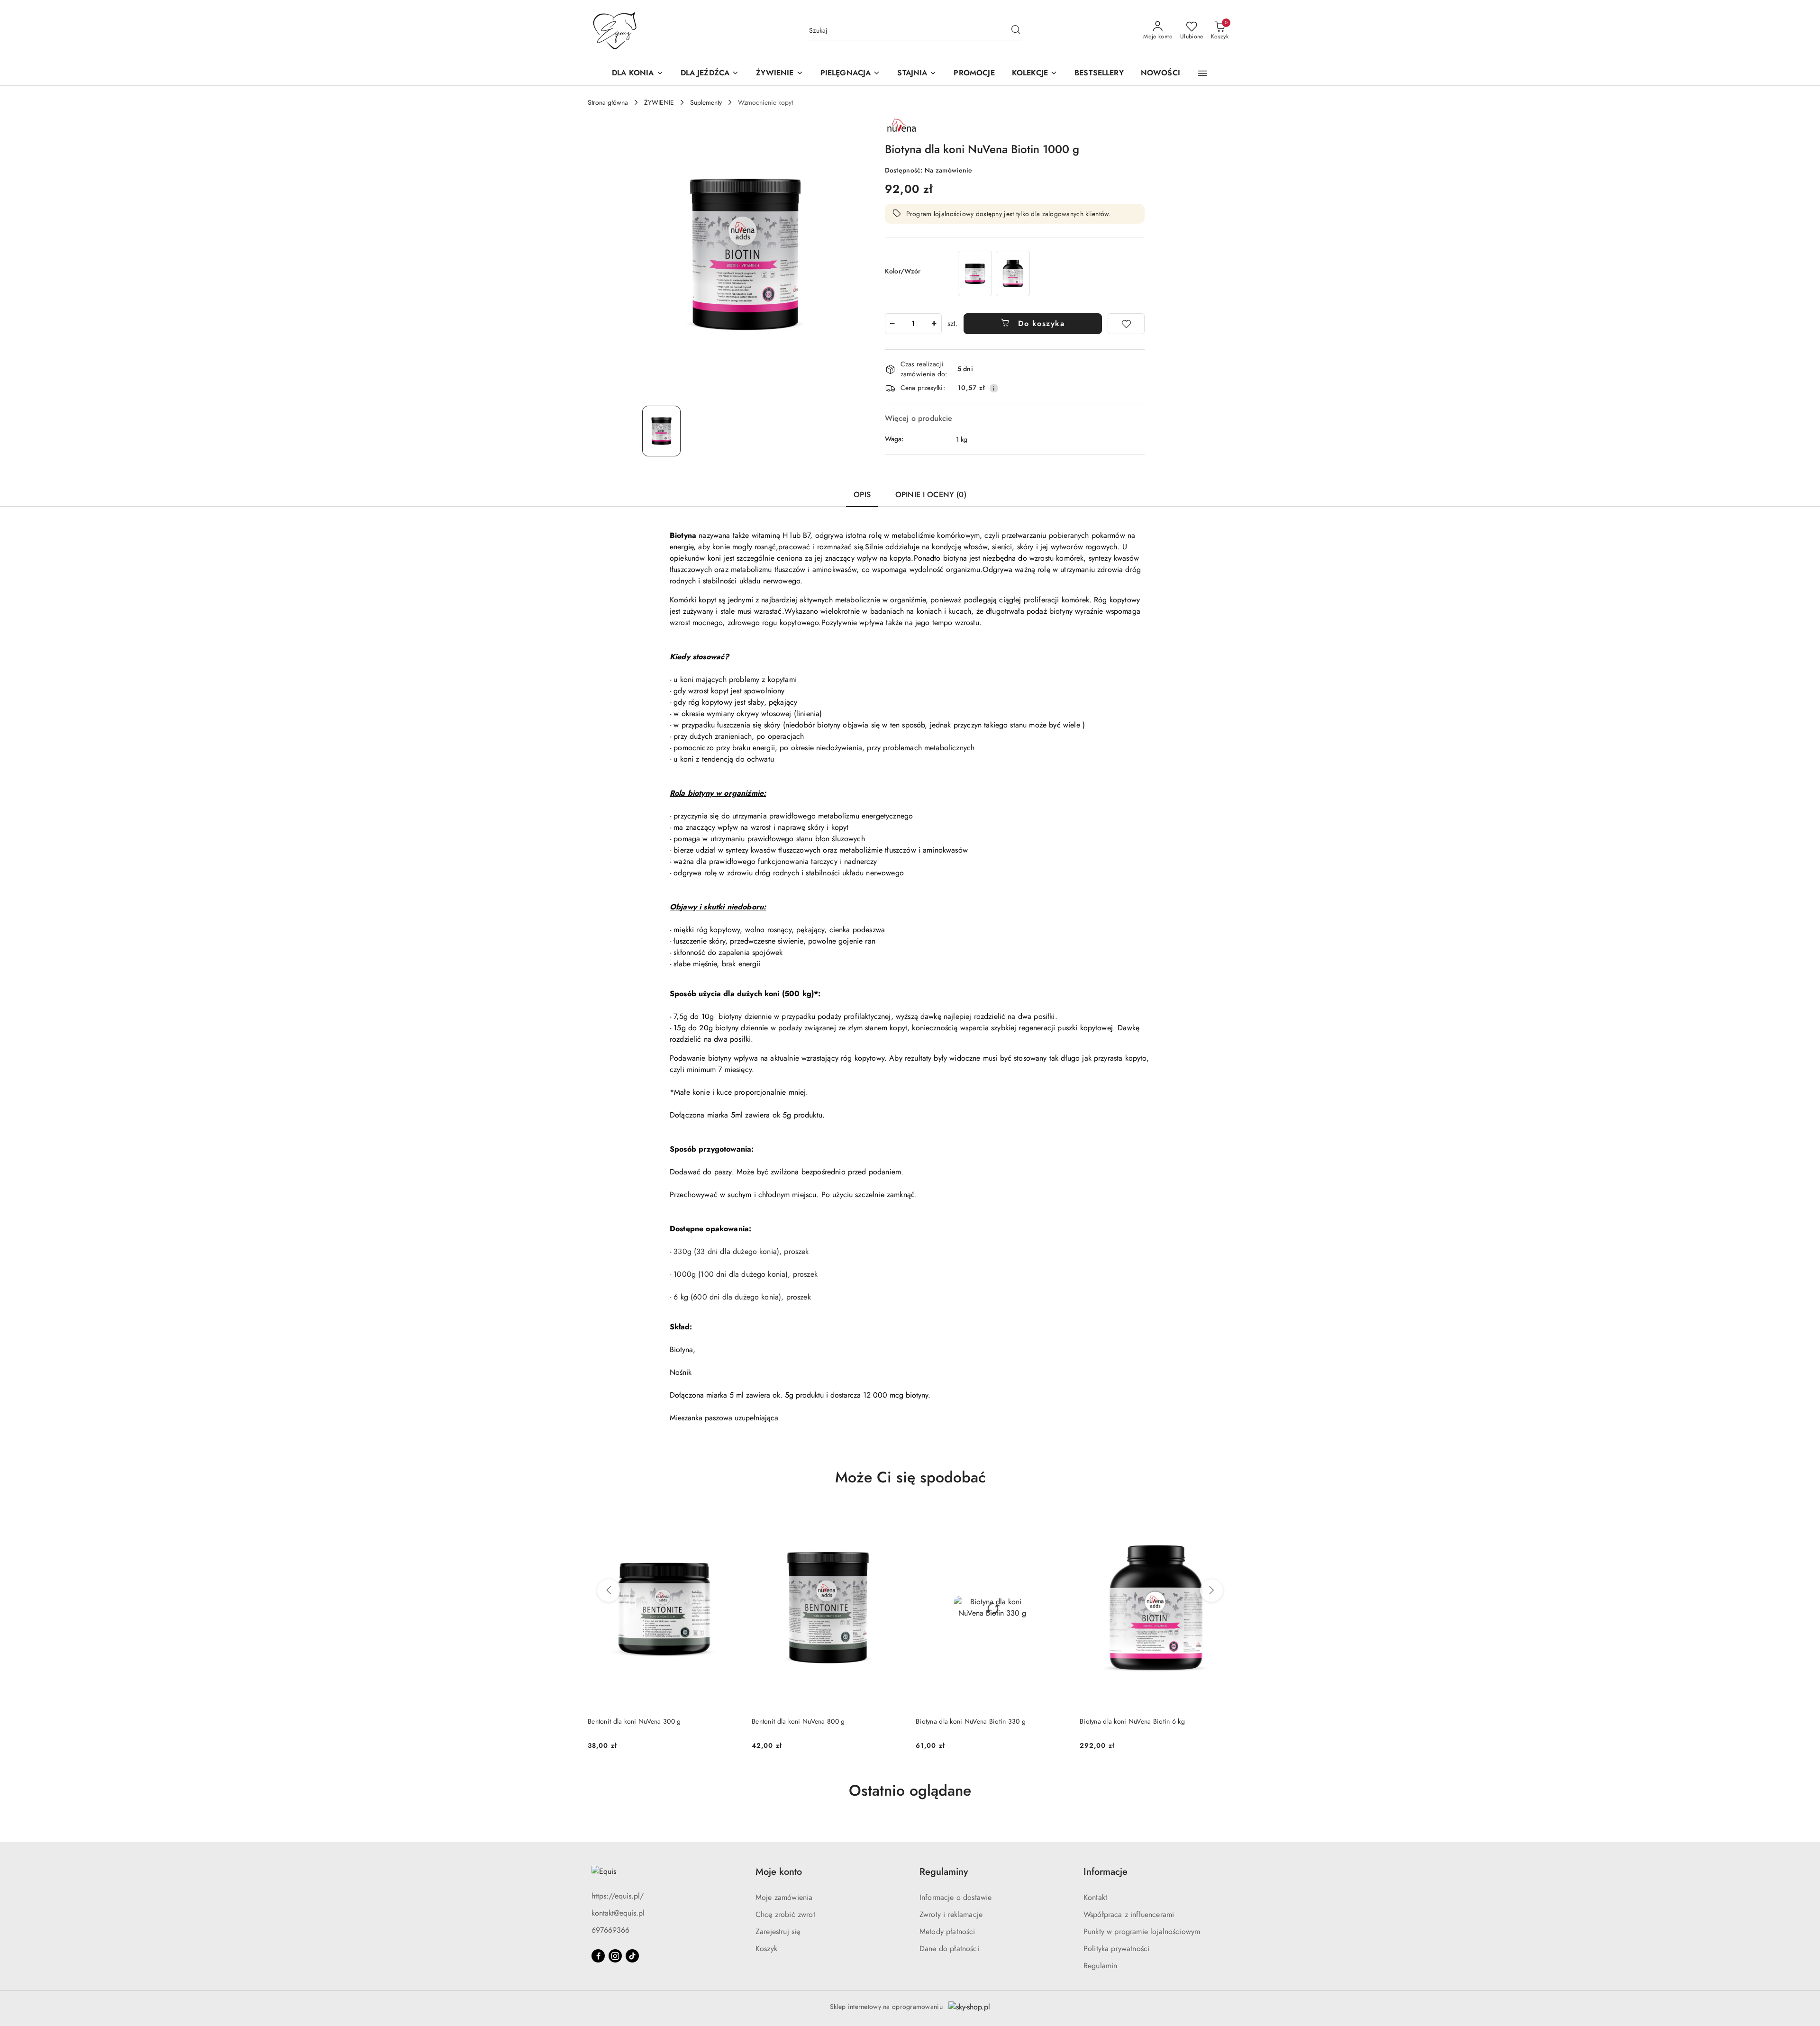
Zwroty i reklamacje (951, 1914)
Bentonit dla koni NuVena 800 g (634, 1721)
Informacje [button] (1106, 1872)
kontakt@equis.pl (618, 1913)
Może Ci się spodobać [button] (910, 1477)
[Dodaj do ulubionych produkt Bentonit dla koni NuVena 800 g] (729, 1517)
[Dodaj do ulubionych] (1126, 324)
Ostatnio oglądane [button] (910, 1790)
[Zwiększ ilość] (934, 324)
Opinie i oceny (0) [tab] (931, 495)
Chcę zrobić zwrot (785, 1914)
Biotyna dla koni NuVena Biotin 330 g (807, 1721)
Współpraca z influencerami (1129, 1914)
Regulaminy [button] (944, 1872)
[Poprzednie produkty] (609, 1590)
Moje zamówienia (784, 1897)
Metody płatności (947, 1931)
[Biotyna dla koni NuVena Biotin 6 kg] (1013, 273)
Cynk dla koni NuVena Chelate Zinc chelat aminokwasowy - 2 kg (1141, 1726)
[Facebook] (598, 1956)
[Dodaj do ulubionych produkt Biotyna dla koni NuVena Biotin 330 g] (893, 1517)
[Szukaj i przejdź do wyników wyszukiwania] (1016, 31)
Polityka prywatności (1116, 1949)
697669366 (610, 1930)
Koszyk (766, 1949)
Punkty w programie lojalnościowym (1142, 1931)
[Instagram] (615, 1956)
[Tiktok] (632, 1956)
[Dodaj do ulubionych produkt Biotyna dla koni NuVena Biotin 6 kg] (1057, 1517)
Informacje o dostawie (955, 1897)
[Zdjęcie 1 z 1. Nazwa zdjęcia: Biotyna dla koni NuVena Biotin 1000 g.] (661, 431)
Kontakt (1095, 1897)
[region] (994, 273)
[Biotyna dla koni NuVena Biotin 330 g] (975, 273)
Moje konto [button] (779, 1872)
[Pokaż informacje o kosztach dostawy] (994, 388)
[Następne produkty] (1211, 1590)
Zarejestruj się (778, 1931)
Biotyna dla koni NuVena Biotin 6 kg (968, 1721)
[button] (1203, 73)
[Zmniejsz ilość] (892, 324)
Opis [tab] (862, 495)
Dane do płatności (949, 1949)
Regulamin (1100, 1966)
